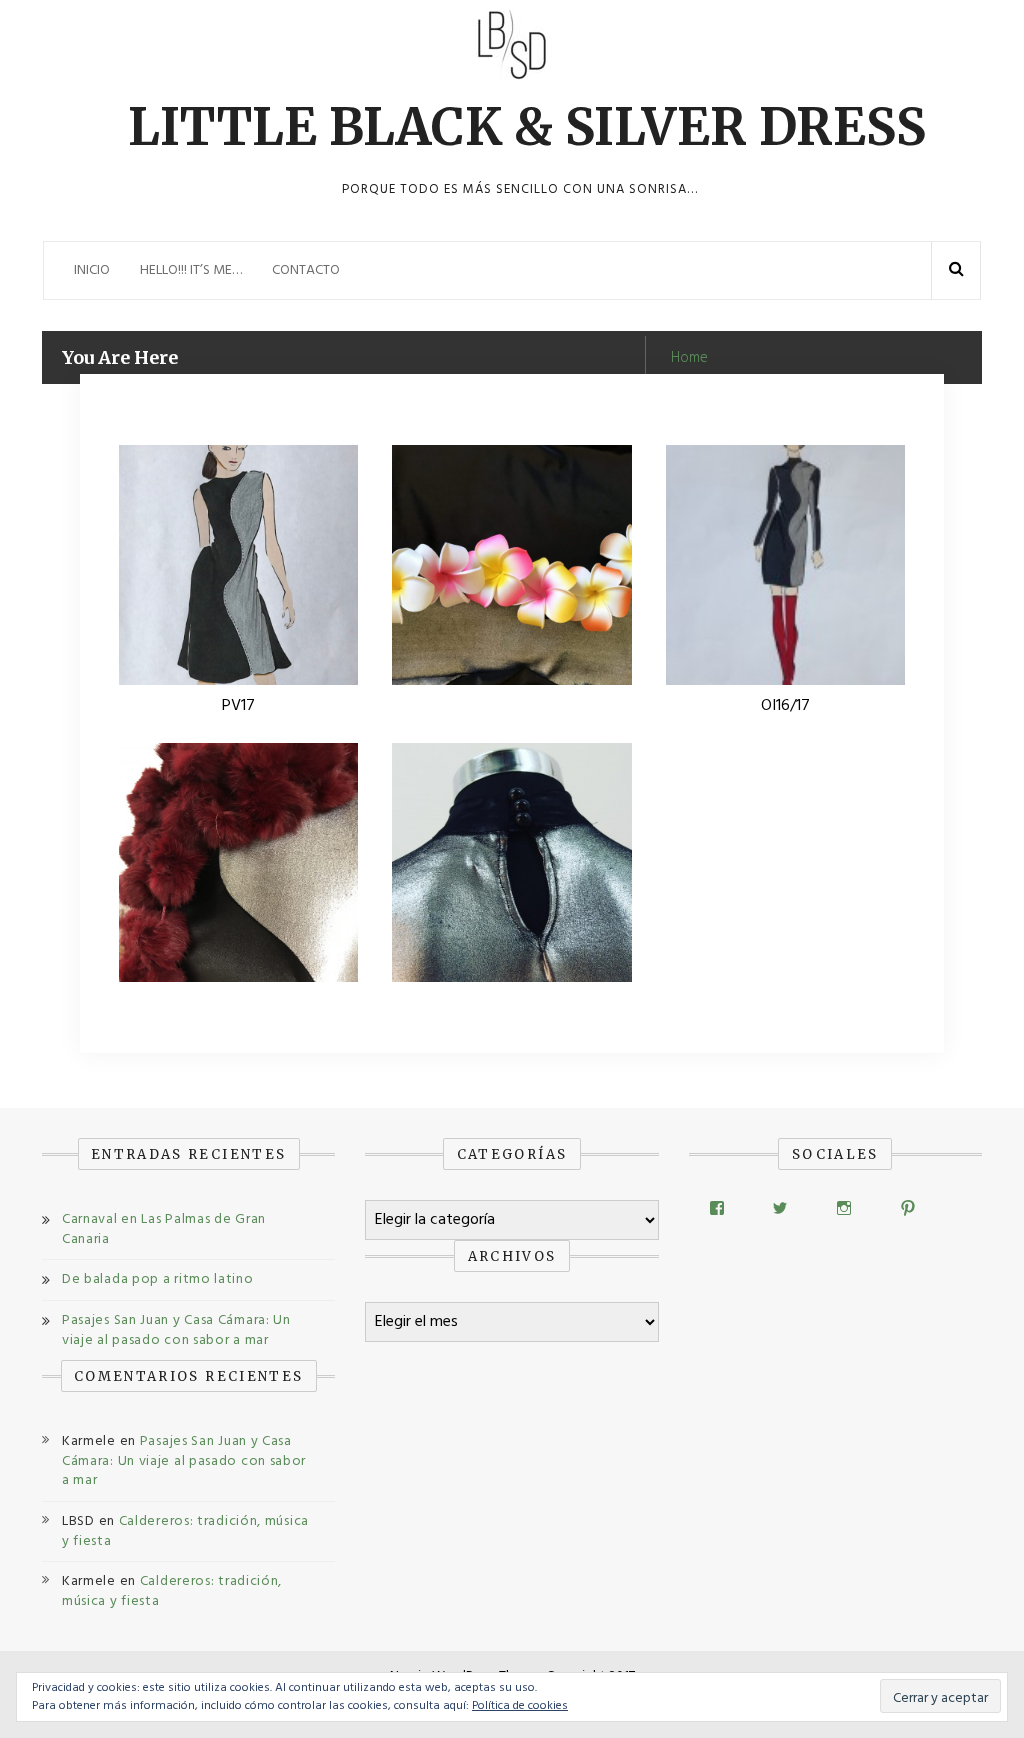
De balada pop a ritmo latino (158, 1279)
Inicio (92, 270)
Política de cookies (520, 1706)
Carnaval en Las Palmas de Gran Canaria (164, 1229)
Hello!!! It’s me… (191, 270)
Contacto (306, 270)
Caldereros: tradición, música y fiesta (185, 1531)
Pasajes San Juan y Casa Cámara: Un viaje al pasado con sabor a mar (176, 1330)
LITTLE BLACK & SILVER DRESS (527, 127)
